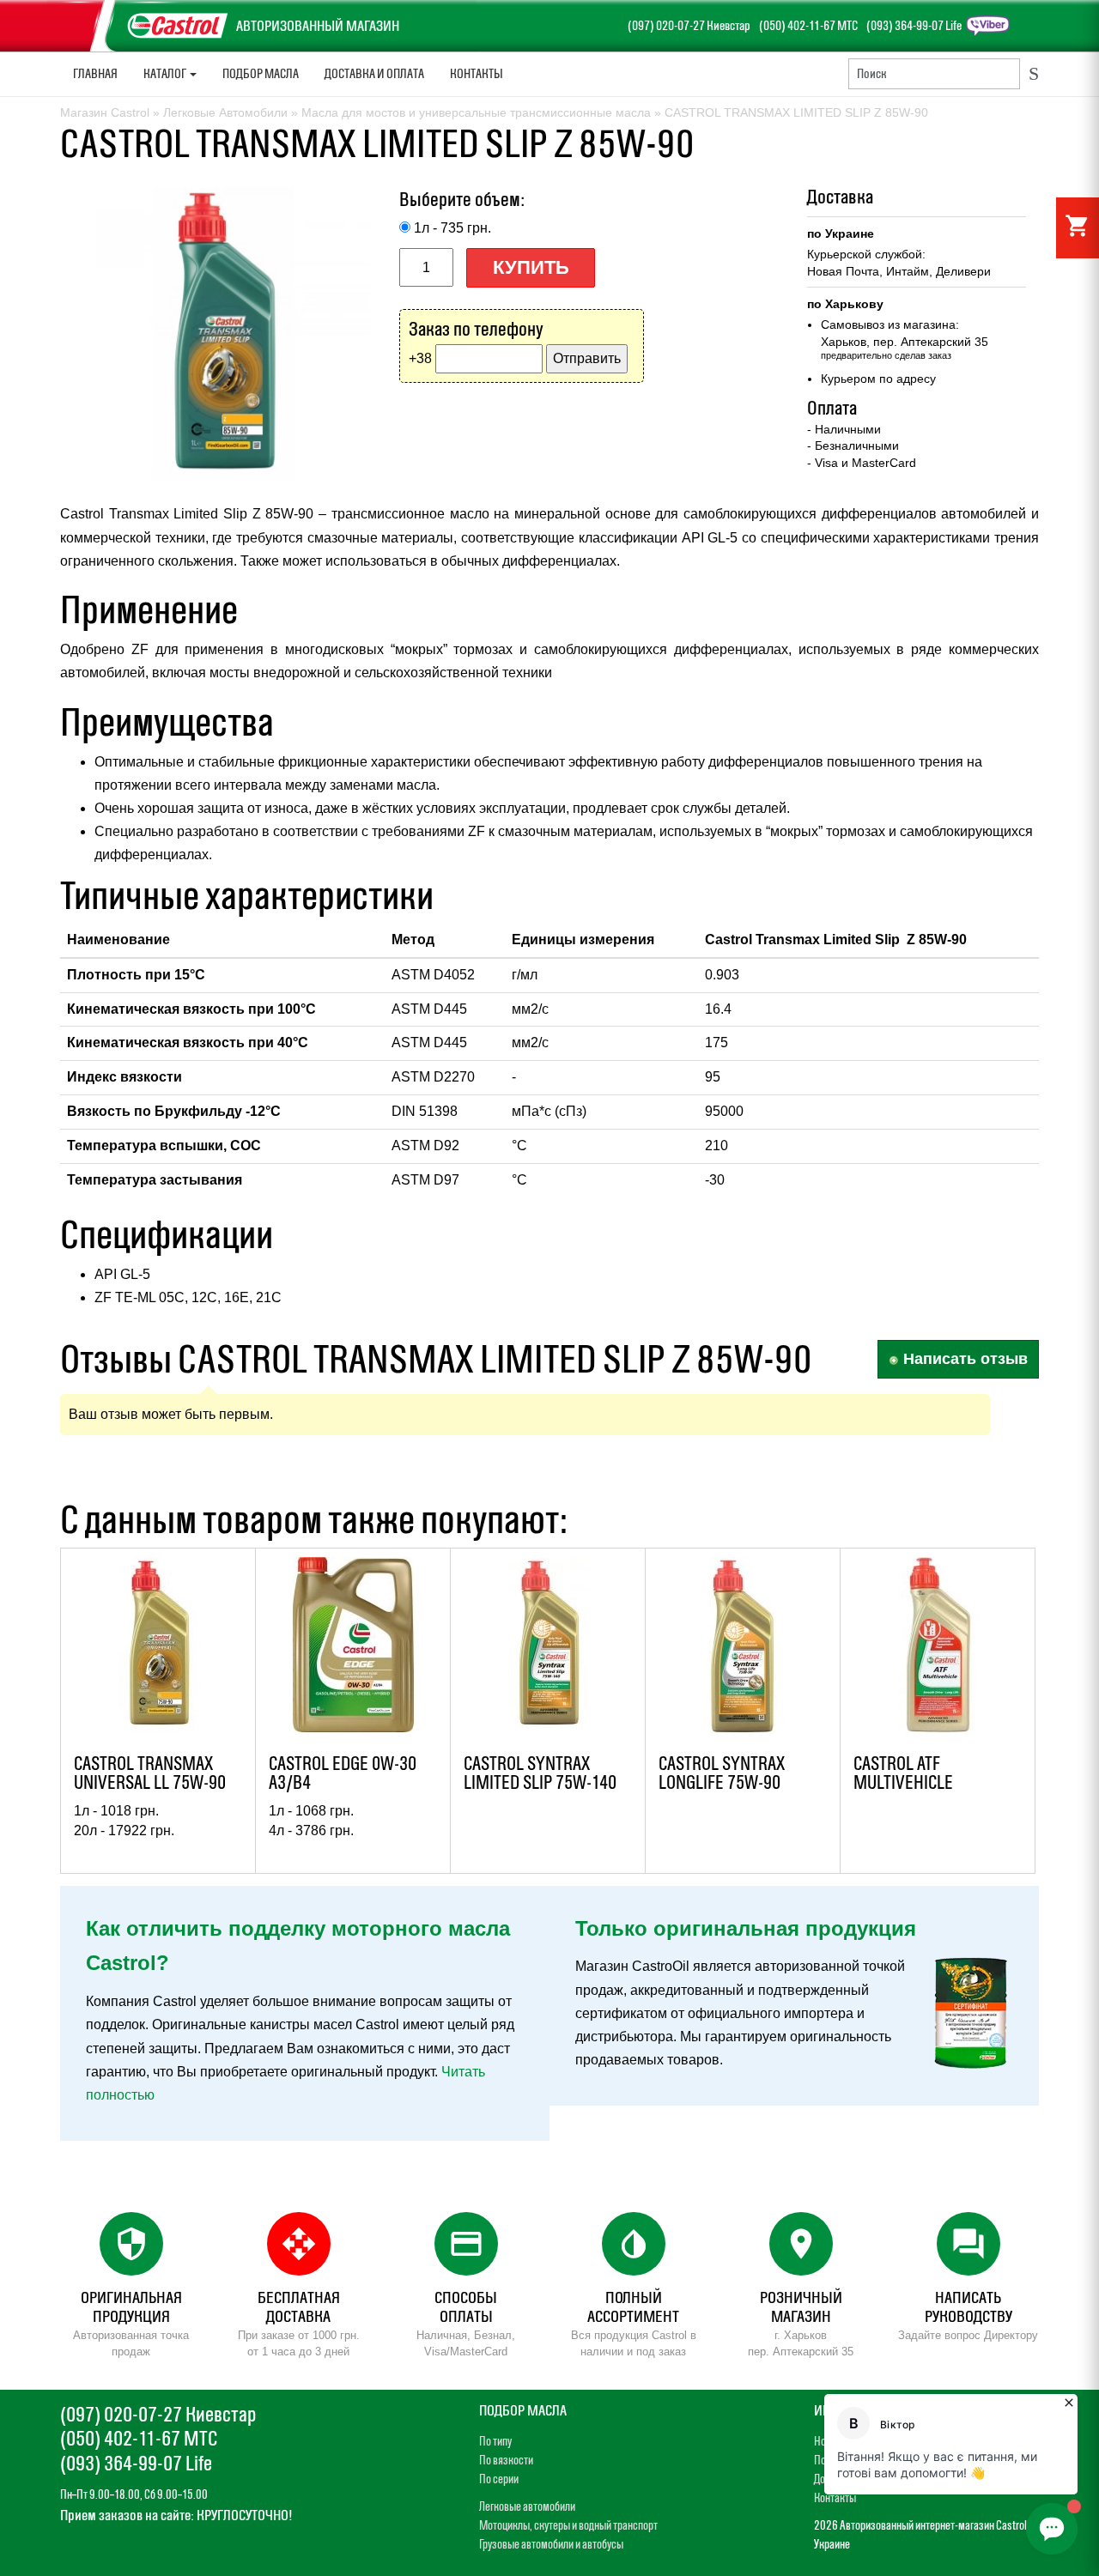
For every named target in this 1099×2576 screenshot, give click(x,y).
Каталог (166, 73)
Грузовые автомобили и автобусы (551, 2544)
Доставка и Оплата (374, 73)
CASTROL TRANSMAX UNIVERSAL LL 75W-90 (150, 1773)
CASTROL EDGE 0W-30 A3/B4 (343, 1773)
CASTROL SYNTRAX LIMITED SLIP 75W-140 (540, 1773)
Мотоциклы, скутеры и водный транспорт (568, 2525)
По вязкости (506, 2460)
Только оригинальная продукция (746, 1928)
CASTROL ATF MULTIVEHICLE (903, 1773)
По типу (495, 2441)
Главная (95, 73)
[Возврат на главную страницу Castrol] (98, 12)
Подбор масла (261, 73)
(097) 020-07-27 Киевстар (689, 25)
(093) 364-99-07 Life (914, 25)
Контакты (477, 73)
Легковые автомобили (527, 2506)
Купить (531, 267)
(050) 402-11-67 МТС (808, 25)
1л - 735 (452, 228)
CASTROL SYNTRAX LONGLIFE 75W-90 (722, 1773)
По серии (499, 2479)
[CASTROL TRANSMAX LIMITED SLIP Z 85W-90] (223, 335)
